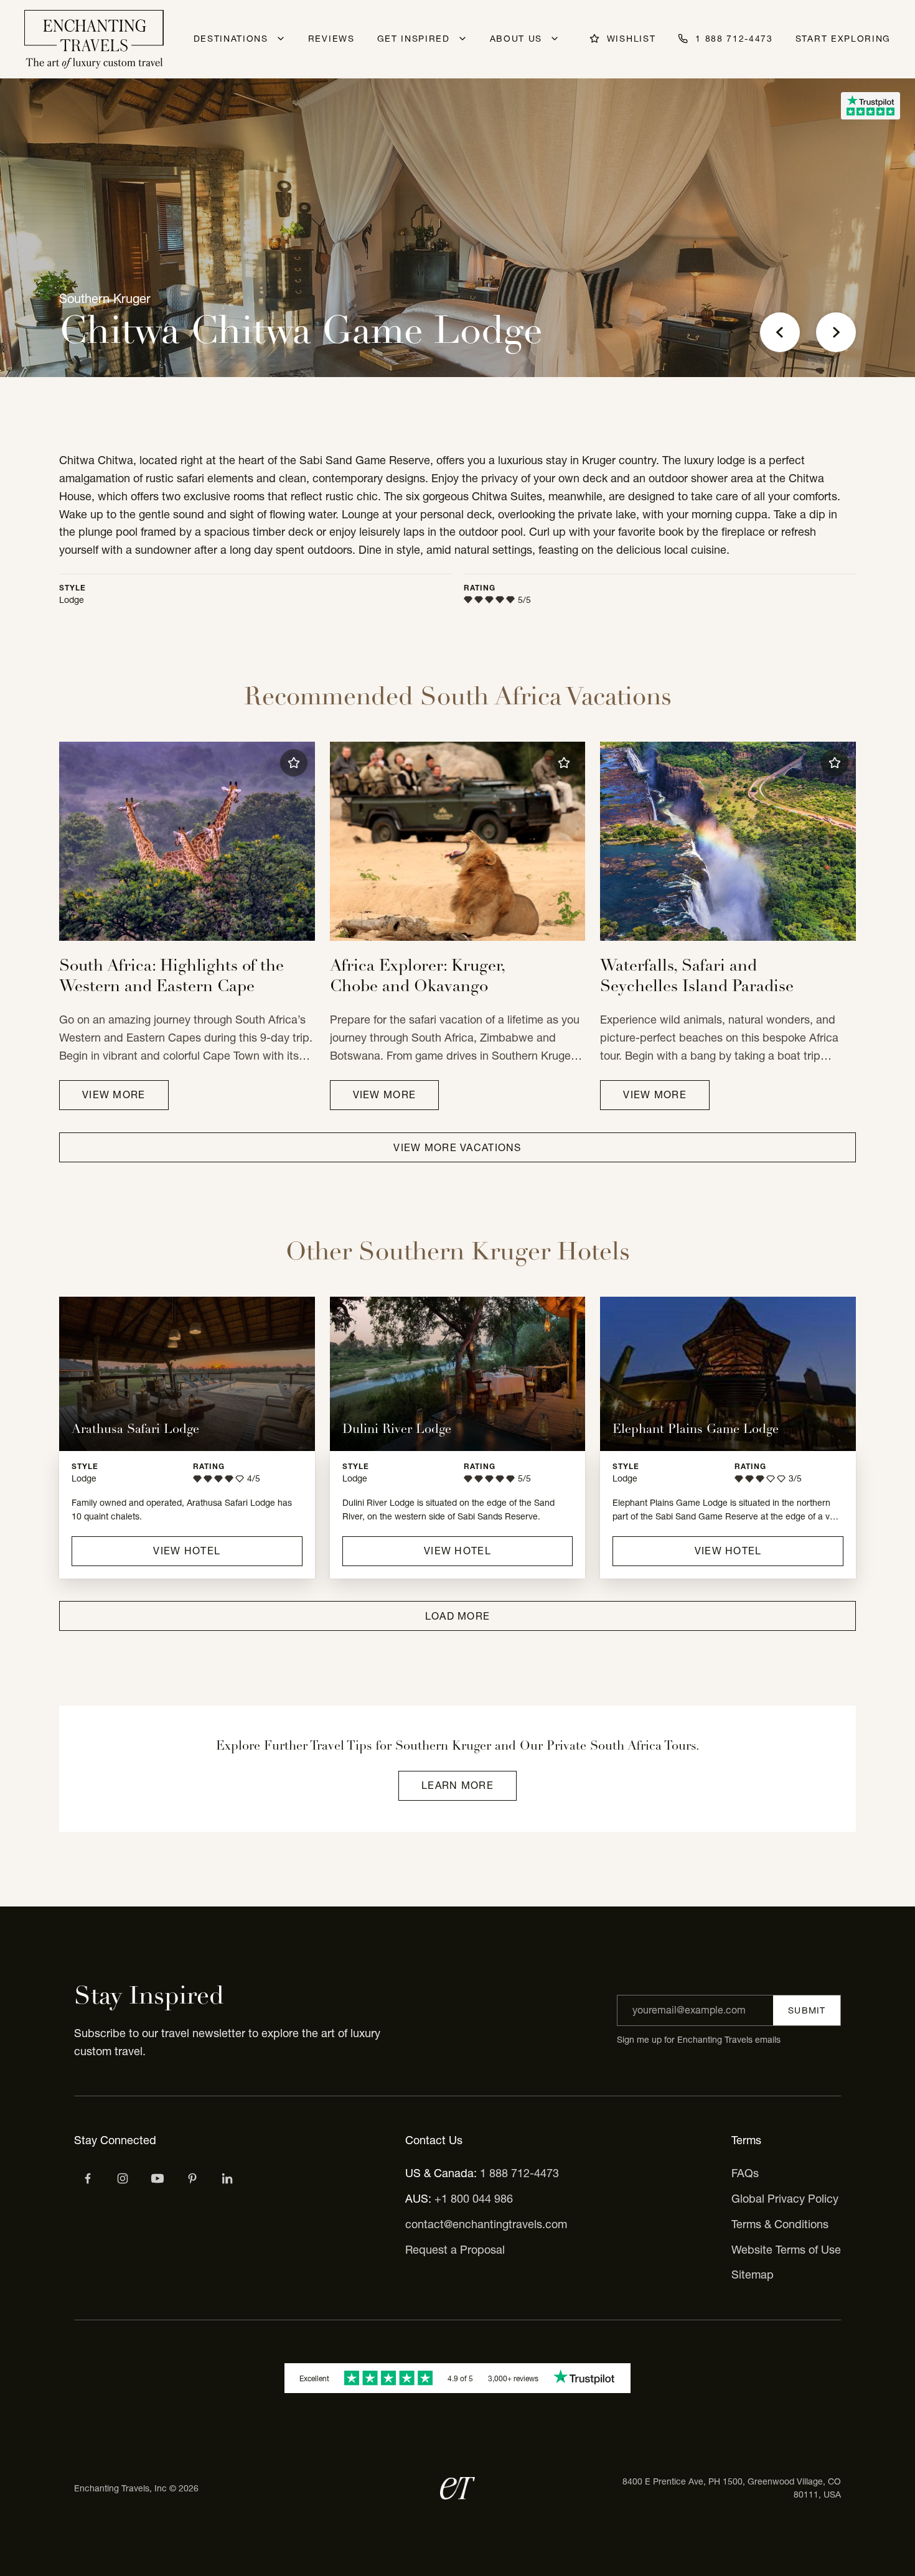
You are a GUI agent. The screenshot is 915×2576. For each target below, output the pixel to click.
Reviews (331, 39)
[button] (294, 763)
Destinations (231, 39)
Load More (458, 1616)
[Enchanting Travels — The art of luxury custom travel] (94, 39)
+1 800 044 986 (474, 2199)
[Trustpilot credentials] (870, 106)
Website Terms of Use (786, 2250)
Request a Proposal (455, 2250)
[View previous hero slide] (780, 332)
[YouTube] (157, 2178)
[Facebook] (88, 2178)
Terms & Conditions (780, 2224)
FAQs (745, 2173)
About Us (516, 39)
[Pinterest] (192, 2178)
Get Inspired (414, 39)
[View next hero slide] (836, 332)
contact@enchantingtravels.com (486, 2224)
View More (114, 1094)
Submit (807, 2010)
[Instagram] (123, 2178)
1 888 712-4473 (519, 2173)
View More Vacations (457, 1147)
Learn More (457, 1785)
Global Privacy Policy (785, 2199)
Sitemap (753, 2275)
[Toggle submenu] (281, 39)
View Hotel (187, 1551)
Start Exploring (843, 39)
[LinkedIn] (227, 2178)
